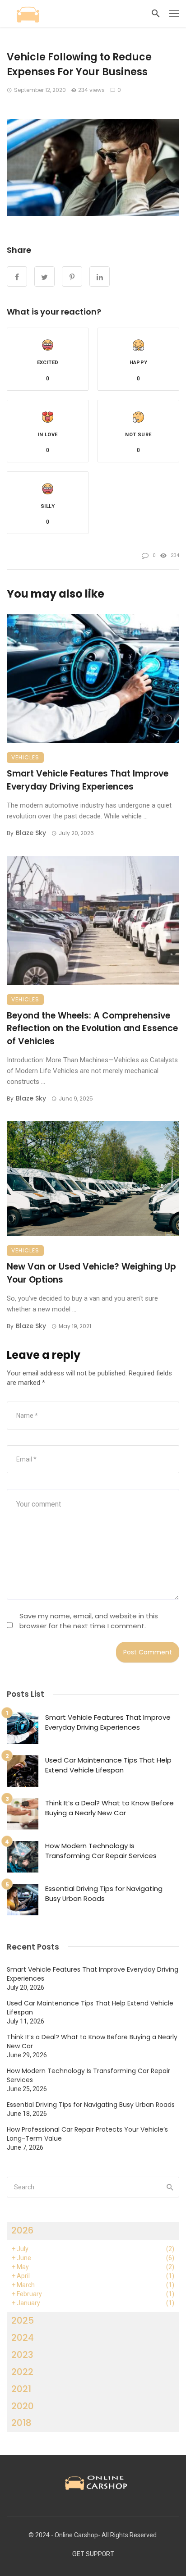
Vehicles (25, 757)
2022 (22, 2372)
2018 (21, 2423)
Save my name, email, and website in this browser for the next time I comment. (89, 1621)
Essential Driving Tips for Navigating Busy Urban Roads (104, 1894)
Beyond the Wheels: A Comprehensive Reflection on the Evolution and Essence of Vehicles (92, 1028)
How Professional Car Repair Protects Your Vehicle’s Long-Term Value (87, 2134)
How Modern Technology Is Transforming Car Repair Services (101, 1851)
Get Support (93, 2554)
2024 (23, 2338)
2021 (21, 2389)
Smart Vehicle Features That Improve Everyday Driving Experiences (88, 780)
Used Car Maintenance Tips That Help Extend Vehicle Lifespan (108, 1765)
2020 (23, 2406)
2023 (22, 2355)
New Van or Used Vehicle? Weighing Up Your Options (91, 1273)
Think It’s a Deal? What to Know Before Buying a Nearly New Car (109, 1808)
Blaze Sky (31, 833)
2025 (23, 2320)
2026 (22, 2230)
